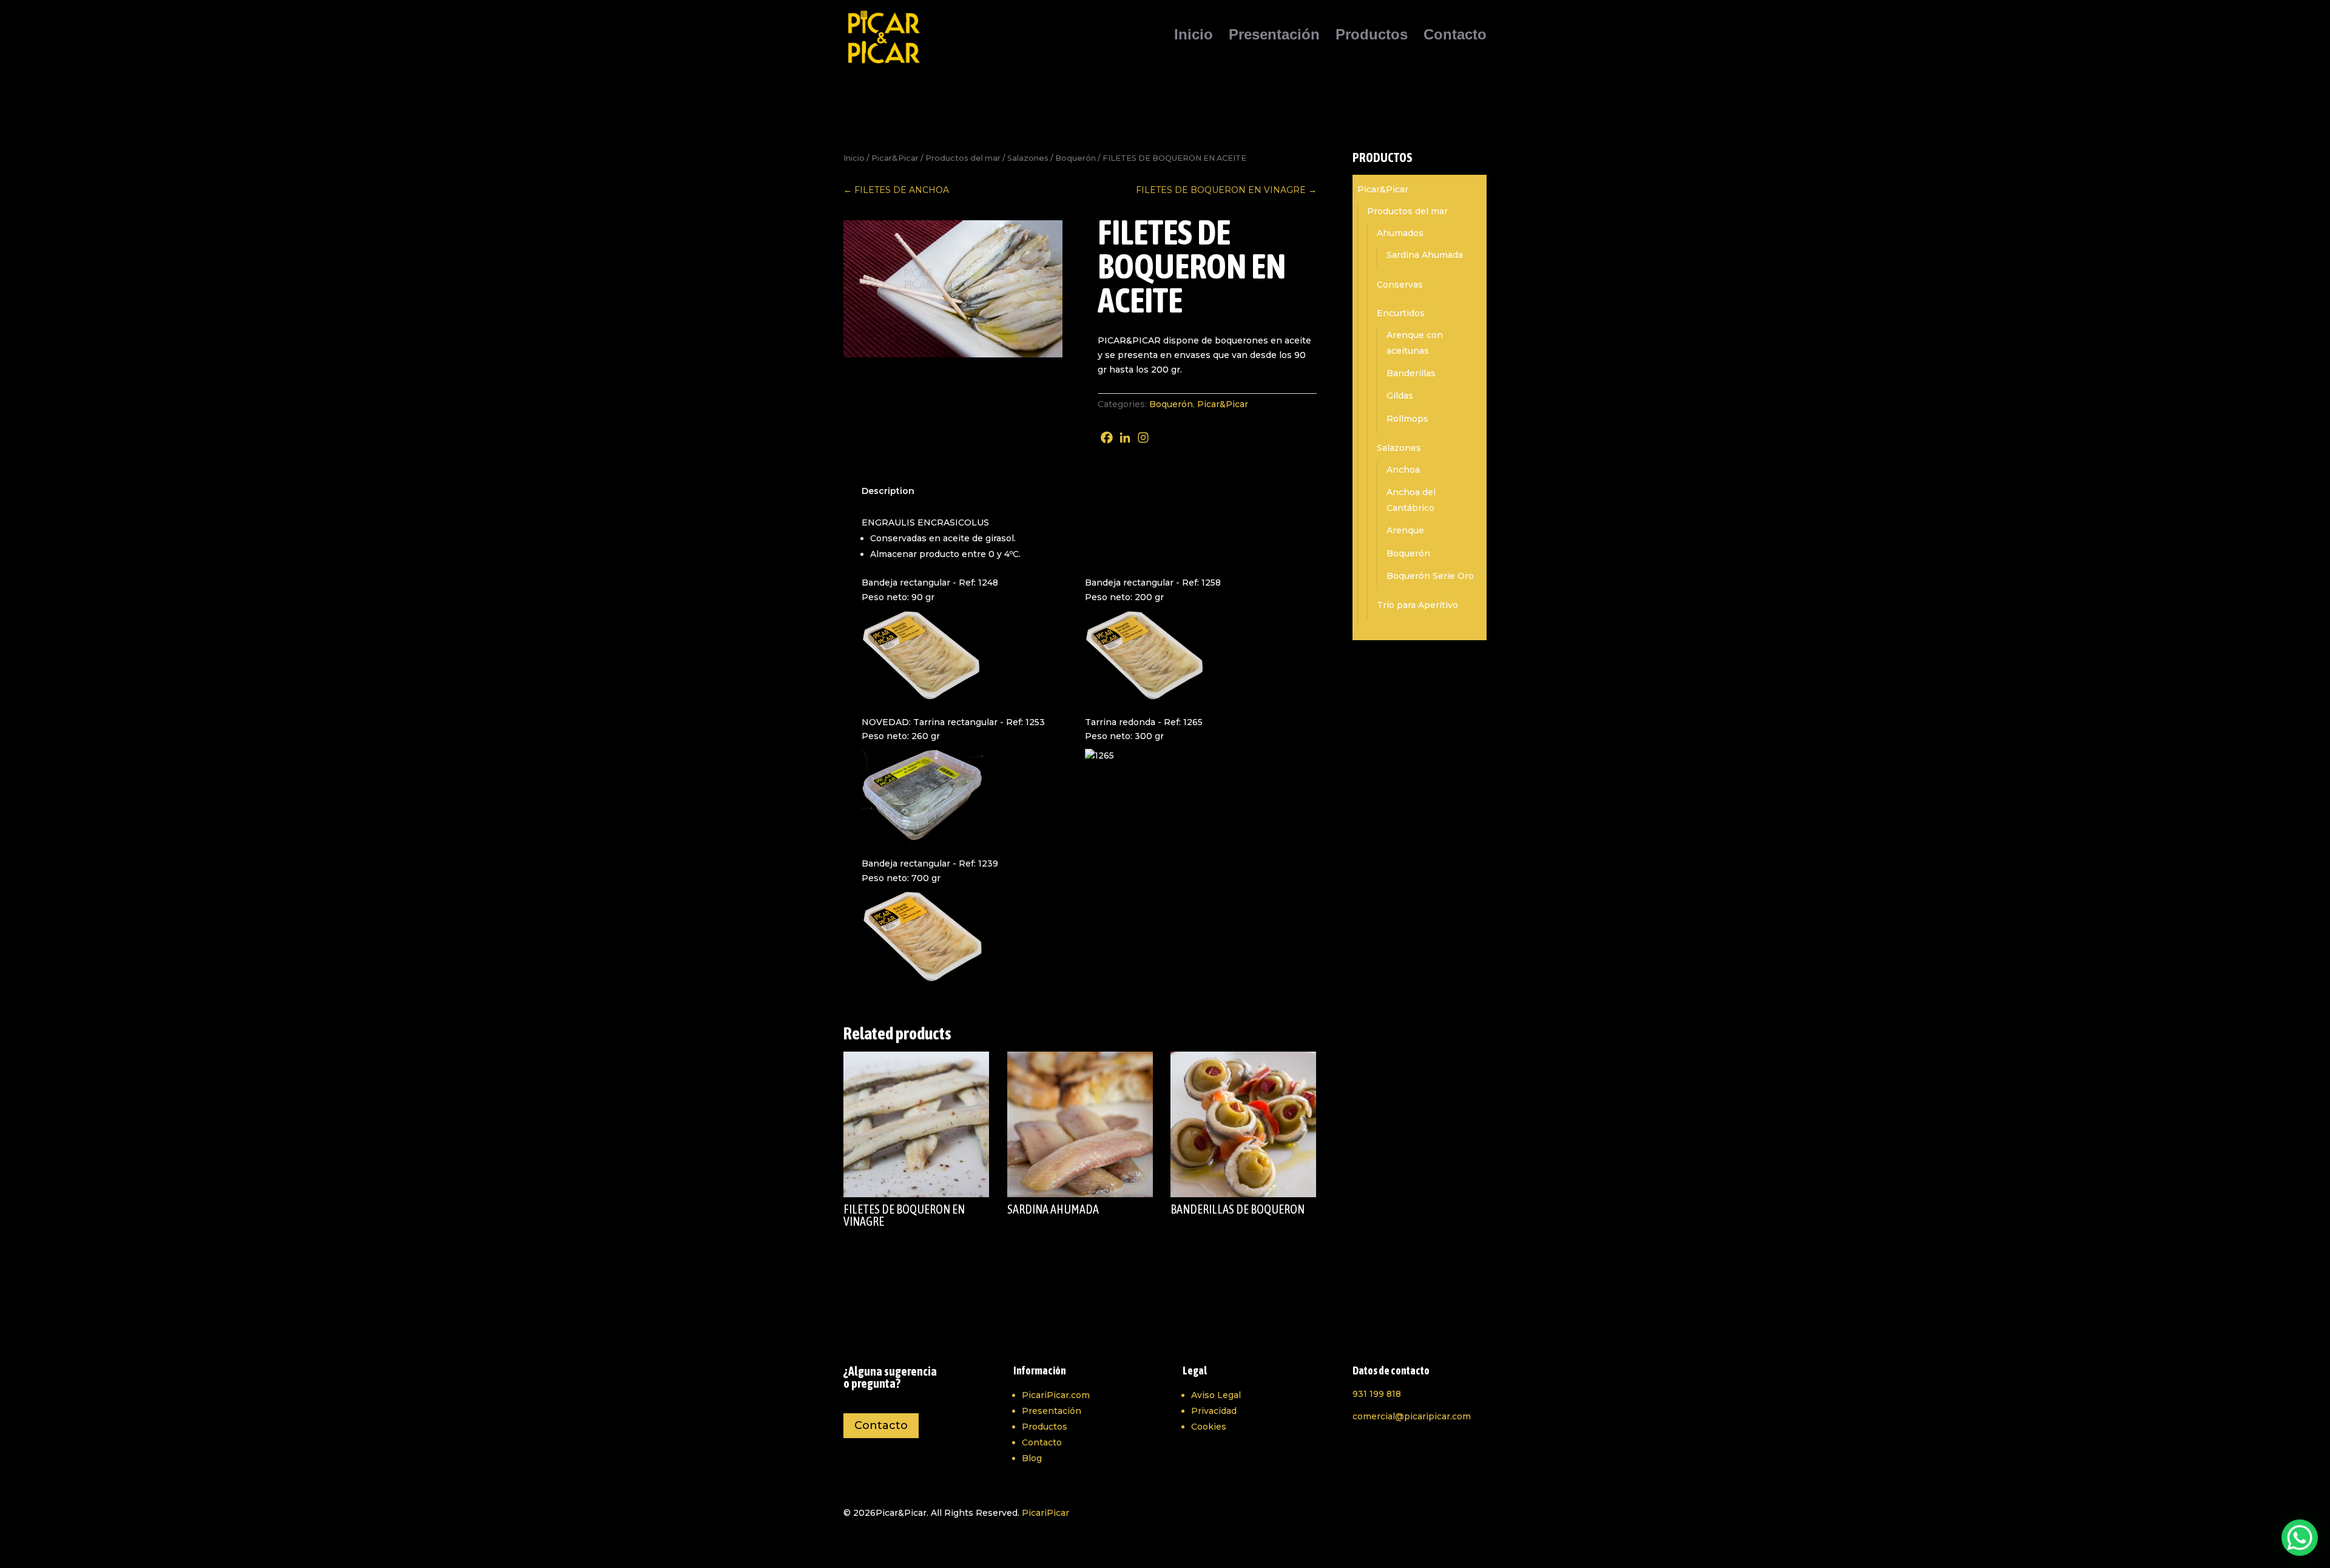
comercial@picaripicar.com (1412, 1416)
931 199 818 (1377, 1394)
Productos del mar (963, 158)
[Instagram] (1143, 438)
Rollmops (1407, 419)
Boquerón (1076, 158)
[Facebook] (1107, 438)
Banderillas (1411, 373)
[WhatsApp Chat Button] (2300, 1538)
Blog (1032, 1458)
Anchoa (1403, 470)
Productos (1372, 36)
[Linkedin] (1125, 438)
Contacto (1455, 36)
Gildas (1400, 396)
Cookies (1209, 1427)
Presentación (1274, 36)
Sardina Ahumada (1425, 255)
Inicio (1194, 36)
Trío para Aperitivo (1417, 605)
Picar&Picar (895, 158)
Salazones (1028, 158)
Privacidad (1214, 1411)
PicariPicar (1045, 1513)
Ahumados (1400, 233)
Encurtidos (1401, 313)
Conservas (1400, 285)
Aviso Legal (1216, 1395)
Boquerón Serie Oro (1430, 576)
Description (888, 491)
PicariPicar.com (1056, 1395)
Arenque (1405, 530)
